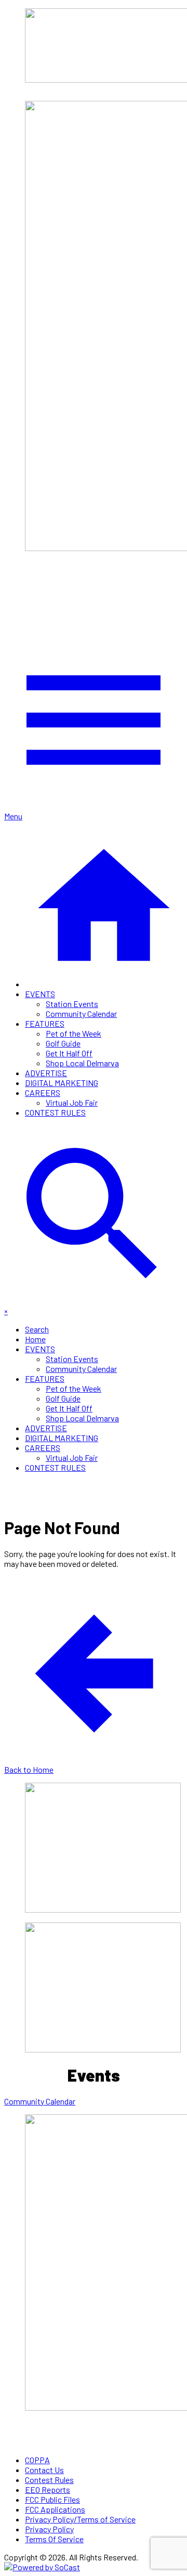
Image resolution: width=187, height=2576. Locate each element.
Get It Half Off (69, 1053)
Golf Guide (63, 1043)
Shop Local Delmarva (82, 1063)
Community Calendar (81, 1014)
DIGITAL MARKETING (62, 1083)
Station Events (72, 1004)
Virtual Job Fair (72, 1102)
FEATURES (45, 1023)
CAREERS (43, 1093)
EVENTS (40, 994)
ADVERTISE (46, 1073)
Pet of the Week (74, 1033)
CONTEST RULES (55, 1112)
